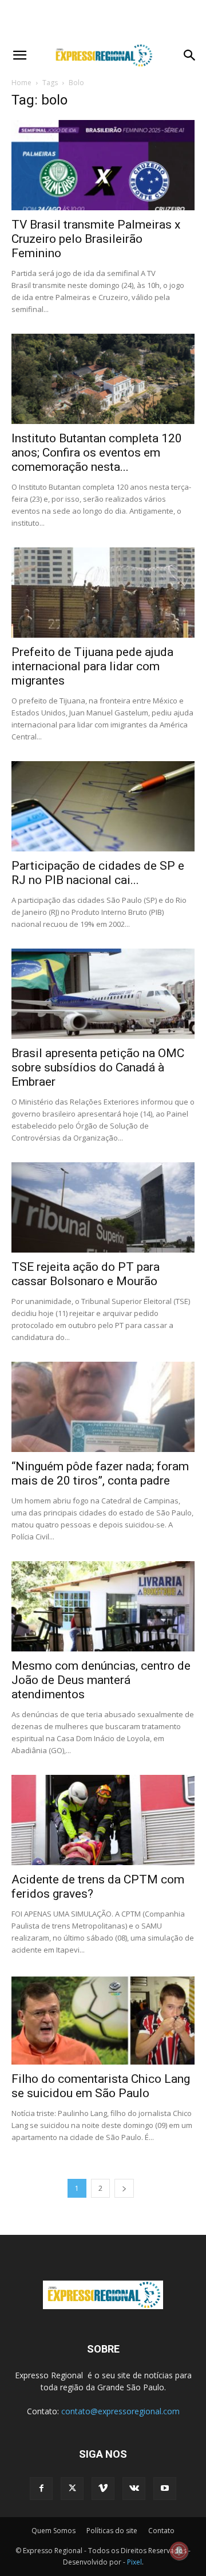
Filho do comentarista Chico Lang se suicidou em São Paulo (101, 2086)
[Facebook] (41, 2489)
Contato (161, 2531)
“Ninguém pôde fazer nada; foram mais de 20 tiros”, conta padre (100, 1473)
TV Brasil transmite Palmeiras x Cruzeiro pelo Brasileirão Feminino (96, 239)
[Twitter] (72, 2489)
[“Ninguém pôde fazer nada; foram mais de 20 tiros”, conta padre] (103, 1407)
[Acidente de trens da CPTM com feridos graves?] (103, 1820)
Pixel (134, 2562)
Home (21, 83)
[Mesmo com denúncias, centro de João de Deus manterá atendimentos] (103, 1606)
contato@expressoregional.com (120, 2411)
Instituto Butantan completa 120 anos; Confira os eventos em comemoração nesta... (97, 453)
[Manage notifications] (179, 2551)
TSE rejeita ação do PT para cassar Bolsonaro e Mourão (86, 1274)
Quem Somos (54, 2531)
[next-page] (124, 2188)
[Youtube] (165, 2489)
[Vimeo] (103, 2489)
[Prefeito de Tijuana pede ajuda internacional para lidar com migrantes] (103, 593)
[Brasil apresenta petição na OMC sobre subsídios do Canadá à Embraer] (103, 994)
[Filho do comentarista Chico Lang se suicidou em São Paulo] (103, 2019)
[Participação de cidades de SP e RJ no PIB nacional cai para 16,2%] (103, 806)
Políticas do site (112, 2531)
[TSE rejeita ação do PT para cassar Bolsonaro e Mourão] (103, 1207)
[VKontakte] (134, 2489)
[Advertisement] (103, 20)
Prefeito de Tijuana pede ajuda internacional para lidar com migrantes (92, 666)
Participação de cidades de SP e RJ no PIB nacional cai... (98, 873)
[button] (19, 55)
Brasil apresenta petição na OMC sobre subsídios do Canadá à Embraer (98, 1067)
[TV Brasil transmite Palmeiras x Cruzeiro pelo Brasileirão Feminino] (103, 165)
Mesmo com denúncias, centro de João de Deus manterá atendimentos (101, 1680)
